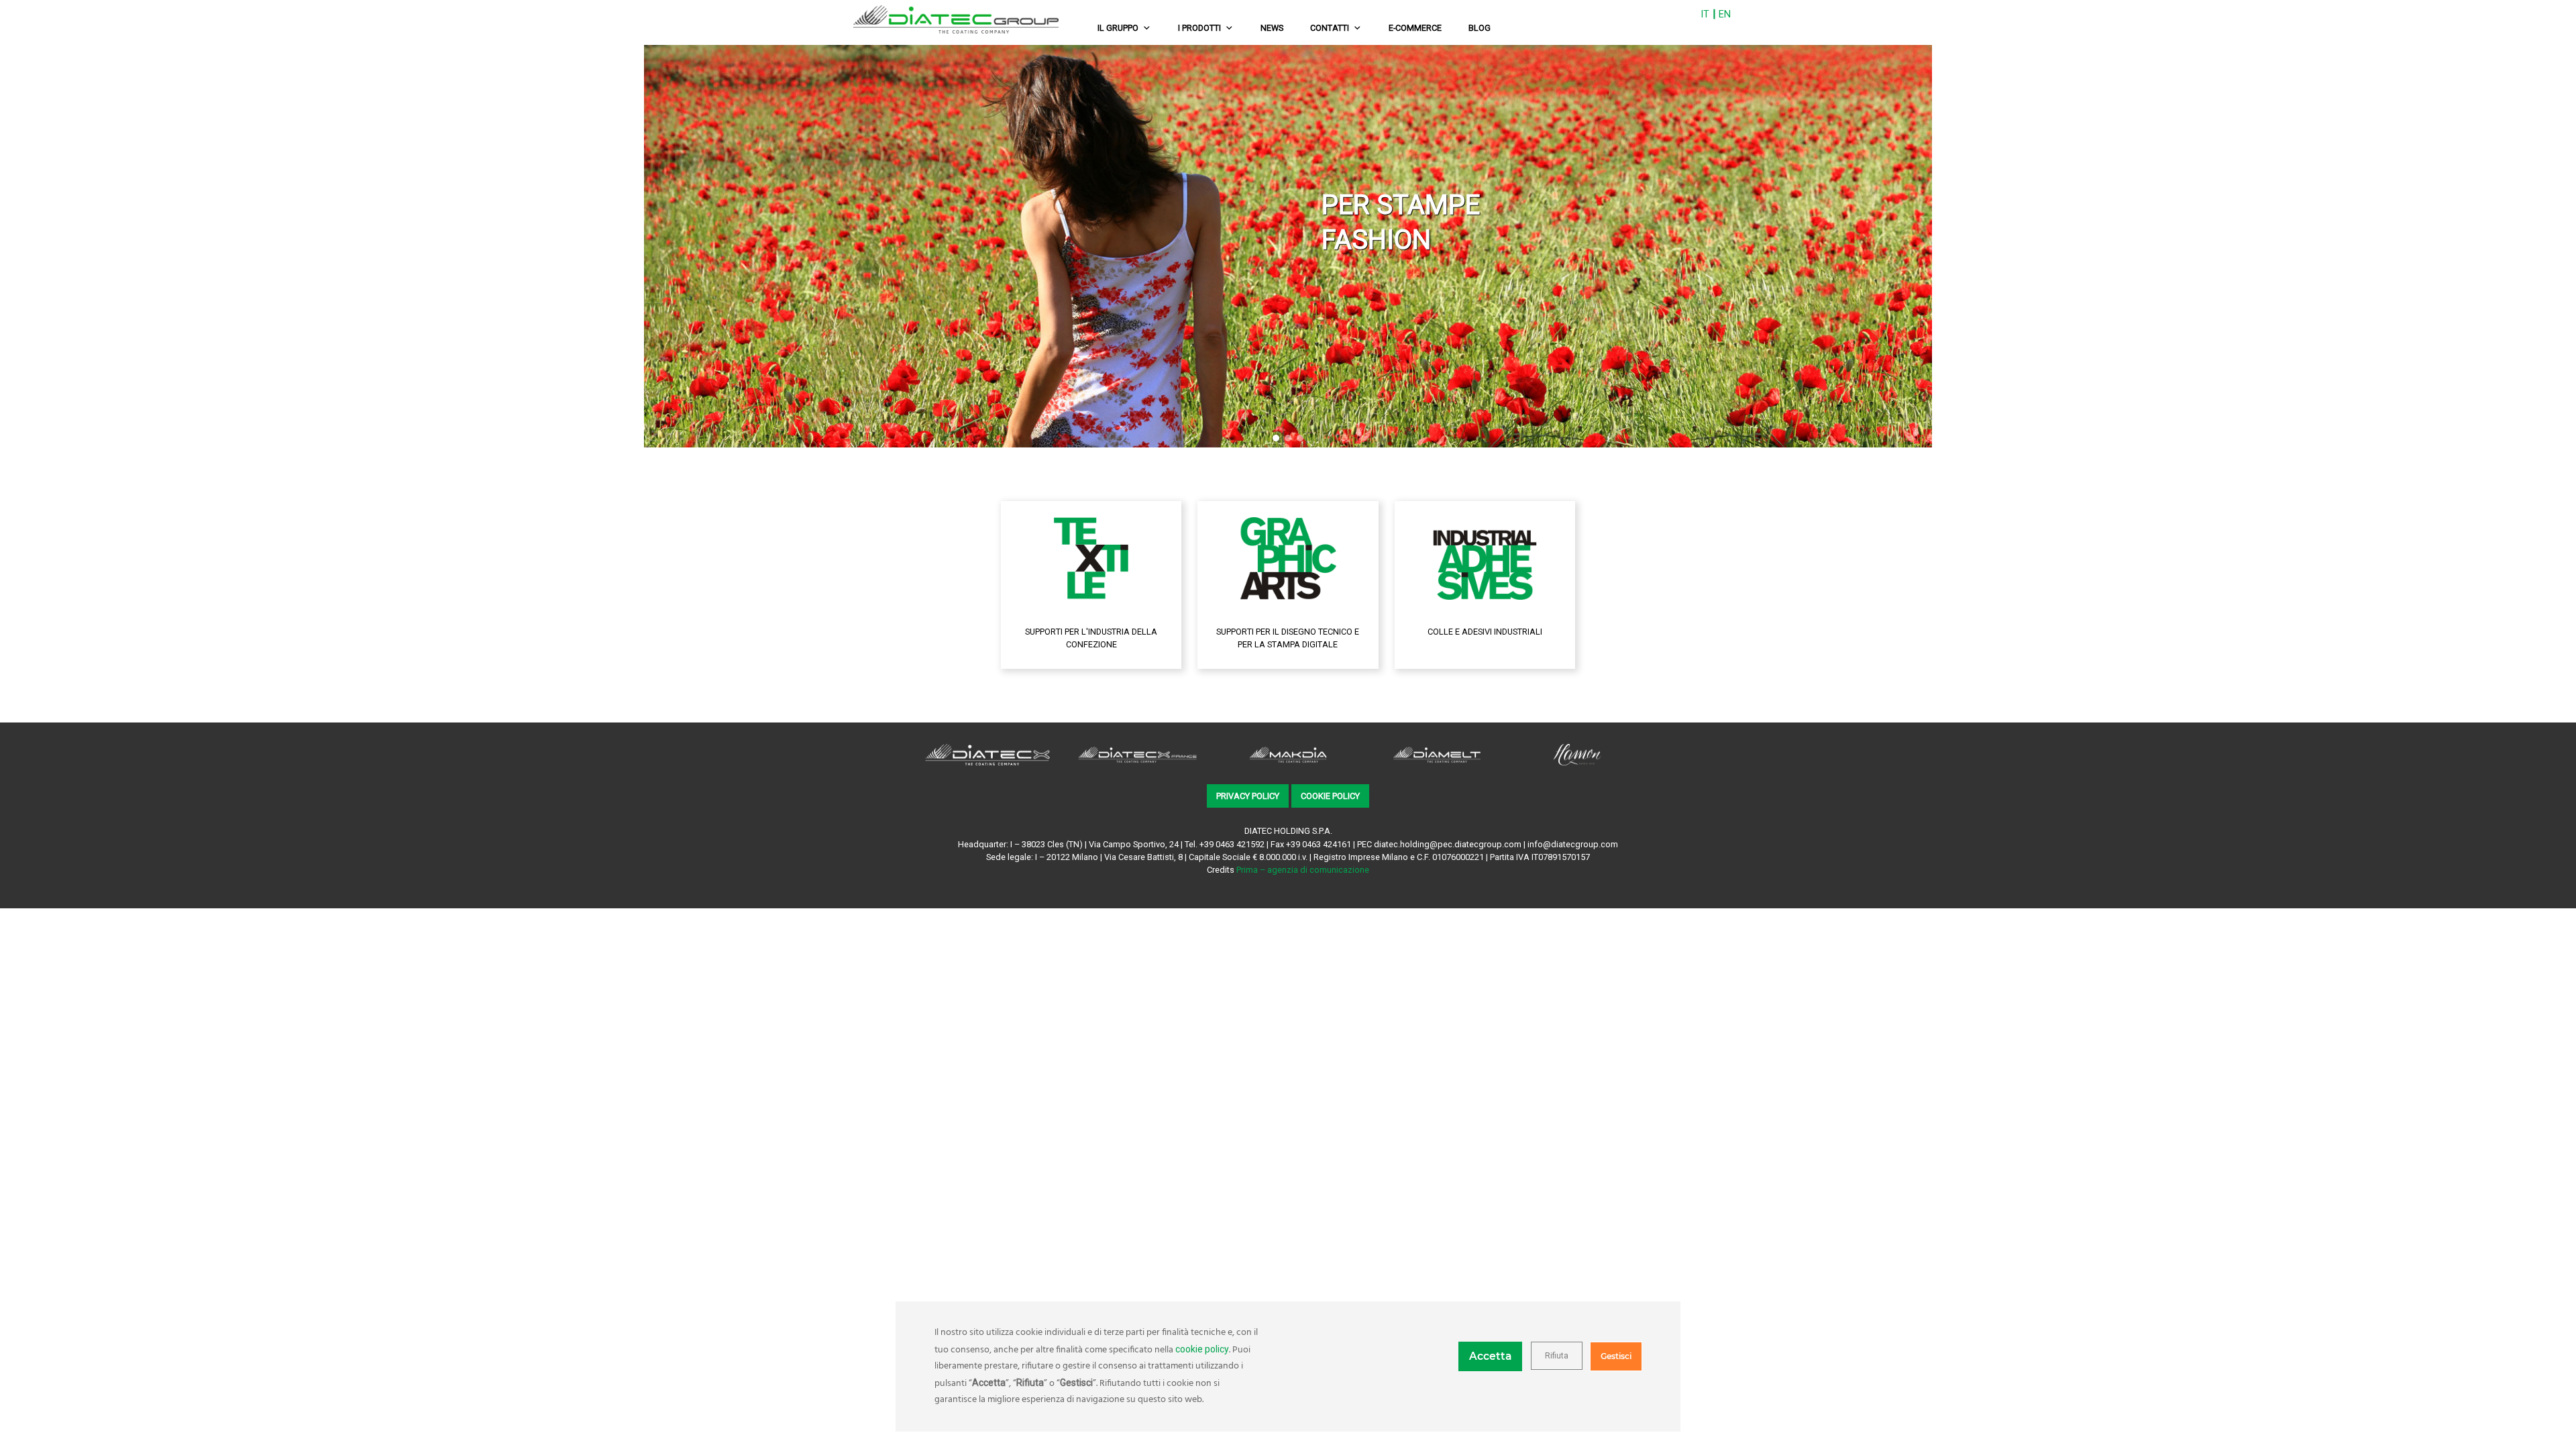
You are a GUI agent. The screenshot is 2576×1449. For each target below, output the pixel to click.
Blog (1480, 28)
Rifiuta (1557, 1356)
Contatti (1330, 28)
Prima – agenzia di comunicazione (1303, 870)
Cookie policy (1330, 796)
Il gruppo (1118, 28)
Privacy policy (1248, 796)
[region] (1288, 246)
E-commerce (1415, 28)
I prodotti (1199, 28)
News (1272, 28)
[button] (14, 246)
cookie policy (1202, 1349)
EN (1725, 14)
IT (1705, 14)
